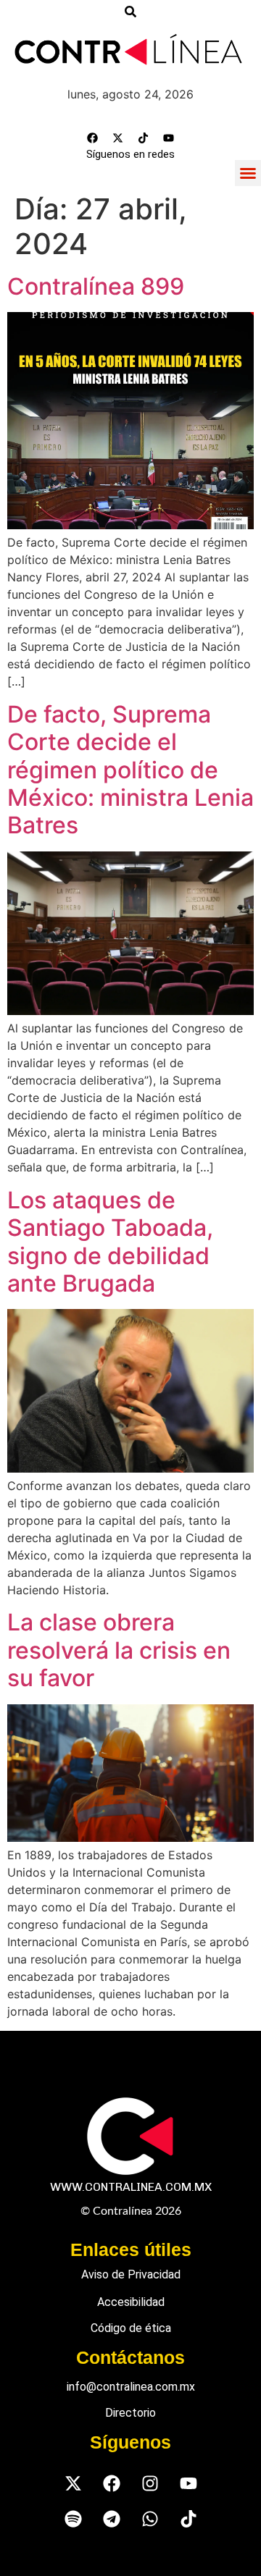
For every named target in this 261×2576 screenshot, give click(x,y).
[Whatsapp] (150, 2519)
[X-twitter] (118, 138)
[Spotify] (73, 2519)
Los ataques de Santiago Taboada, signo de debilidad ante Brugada (110, 1242)
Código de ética (131, 2328)
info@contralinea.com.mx (131, 2387)
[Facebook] (93, 138)
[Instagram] (150, 2484)
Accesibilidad (131, 2302)
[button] (248, 173)
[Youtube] (169, 138)
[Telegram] (111, 2519)
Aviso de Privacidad (131, 2274)
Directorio (130, 2413)
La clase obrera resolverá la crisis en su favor (119, 1650)
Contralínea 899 (96, 286)
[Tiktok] (144, 138)
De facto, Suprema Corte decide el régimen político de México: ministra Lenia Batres (130, 770)
